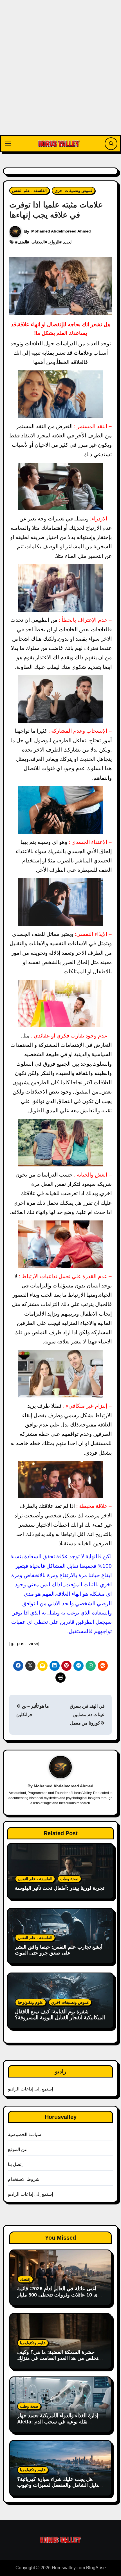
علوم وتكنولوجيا (31, 2002)
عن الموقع (18, 2149)
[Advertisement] (60, 72)
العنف (22, 242)
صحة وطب (69, 1879)
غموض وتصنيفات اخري (73, 191)
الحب (68, 242)
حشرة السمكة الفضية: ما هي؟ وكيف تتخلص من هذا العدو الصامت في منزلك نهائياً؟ (58, 2358)
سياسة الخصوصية (24, 2135)
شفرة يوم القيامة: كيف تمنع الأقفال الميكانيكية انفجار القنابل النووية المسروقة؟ (60, 2015)
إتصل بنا (15, 2164)
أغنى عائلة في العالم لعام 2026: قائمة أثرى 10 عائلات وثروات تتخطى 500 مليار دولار (60, 2295)
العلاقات (38, 242)
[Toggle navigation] (8, 144)
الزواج (54, 242)
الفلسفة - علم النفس (29, 191)
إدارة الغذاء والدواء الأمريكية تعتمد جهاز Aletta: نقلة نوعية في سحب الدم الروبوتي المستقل (58, 2422)
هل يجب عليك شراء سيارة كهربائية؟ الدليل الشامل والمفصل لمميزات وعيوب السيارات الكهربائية (59, 2485)
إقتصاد (25, 2279)
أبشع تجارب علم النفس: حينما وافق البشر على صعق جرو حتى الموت (59, 1950)
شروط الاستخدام (24, 2179)
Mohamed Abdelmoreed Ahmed (61, 231)
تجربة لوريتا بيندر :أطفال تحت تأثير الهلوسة (60, 1888)
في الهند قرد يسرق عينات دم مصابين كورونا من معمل (87, 1715)
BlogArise (96, 2568)
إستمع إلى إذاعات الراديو (31, 2089)
